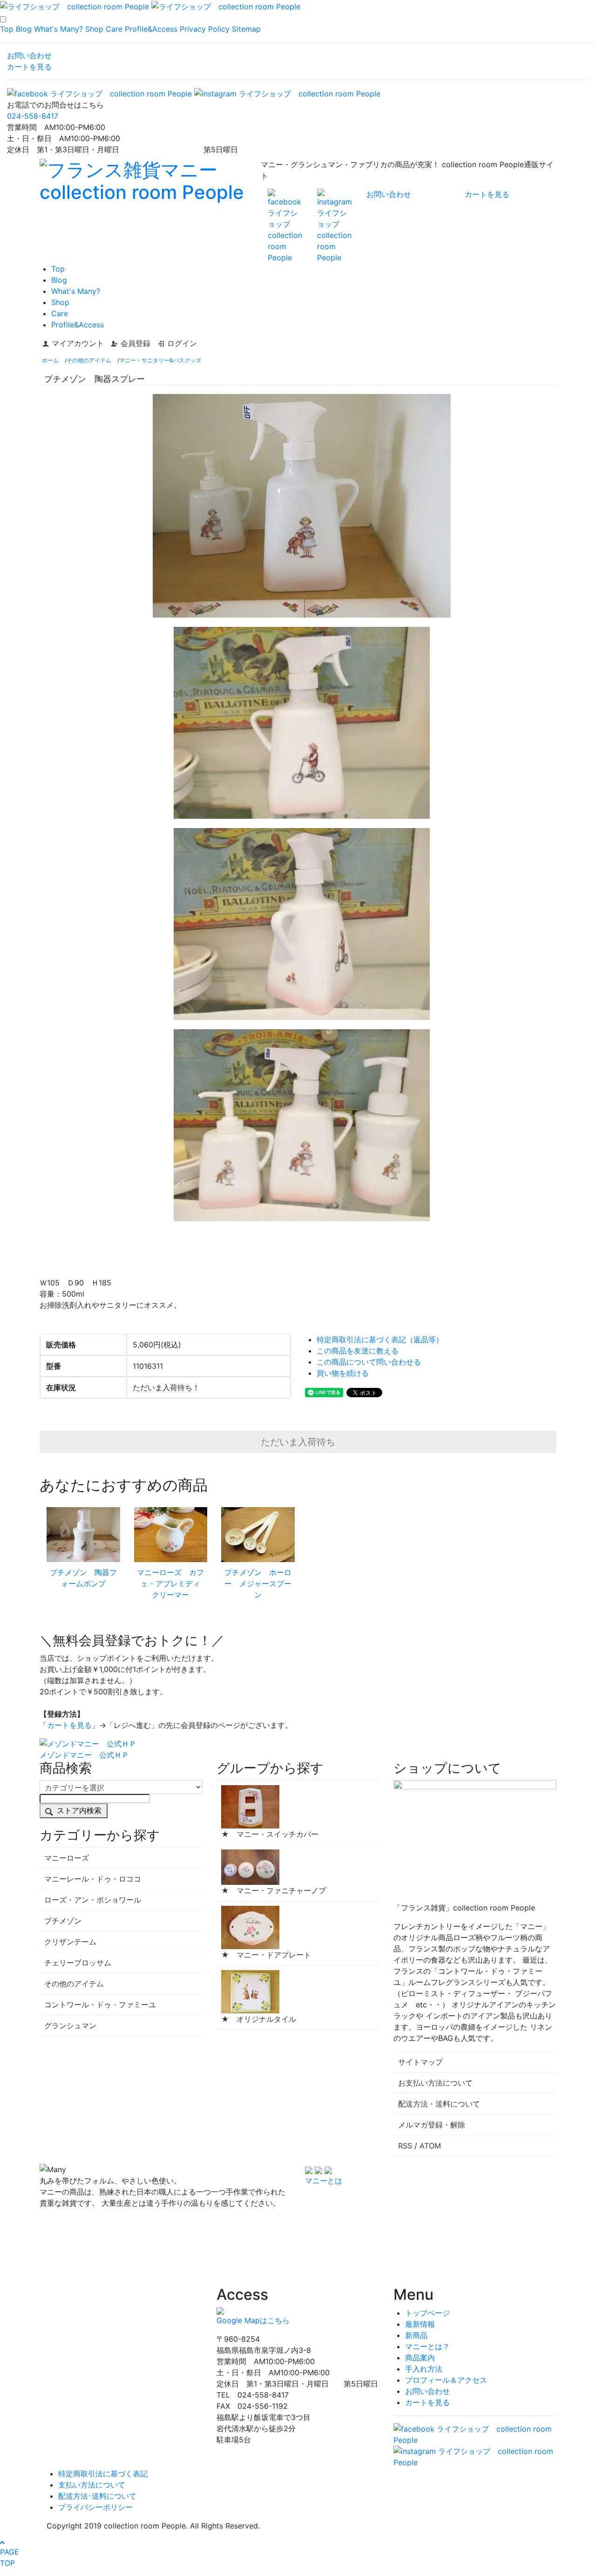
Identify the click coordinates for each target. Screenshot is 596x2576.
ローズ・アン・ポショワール (93, 1900)
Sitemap (246, 29)
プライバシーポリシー (95, 2507)
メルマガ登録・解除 (432, 2125)
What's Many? (58, 29)
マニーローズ (67, 1858)
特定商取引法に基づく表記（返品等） (380, 1339)
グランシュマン (70, 2025)
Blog (24, 29)
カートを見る (29, 67)
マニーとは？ (427, 2346)
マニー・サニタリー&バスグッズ (160, 360)
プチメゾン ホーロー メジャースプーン (258, 1584)
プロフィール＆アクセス (446, 2380)
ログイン (182, 343)
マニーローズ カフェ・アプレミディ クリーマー (172, 1584)
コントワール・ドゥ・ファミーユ (100, 2005)
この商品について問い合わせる (369, 1362)
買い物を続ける (343, 1373)
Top (7, 29)
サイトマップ (420, 2062)
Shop (94, 29)
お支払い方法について (435, 2083)
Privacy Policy (205, 29)
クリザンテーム (70, 1942)
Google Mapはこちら (253, 2320)
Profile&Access (151, 29)
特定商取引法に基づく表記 (103, 2474)
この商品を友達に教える (358, 1351)
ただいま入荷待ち (298, 1442)
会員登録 (135, 343)
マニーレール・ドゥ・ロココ (93, 1879)
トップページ (427, 2313)
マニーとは (324, 2181)
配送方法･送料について (97, 2496)
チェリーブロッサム (78, 1963)
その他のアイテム (89, 360)
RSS (405, 2146)
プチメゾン (63, 1921)
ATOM (430, 2146)
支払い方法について (92, 2485)
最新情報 (420, 2324)
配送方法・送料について (439, 2104)
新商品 (416, 2335)
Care (114, 29)
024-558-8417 (33, 116)
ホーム (50, 360)
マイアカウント (78, 343)
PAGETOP (10, 2557)
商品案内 (420, 2358)
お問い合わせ (29, 55)
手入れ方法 (424, 2369)
